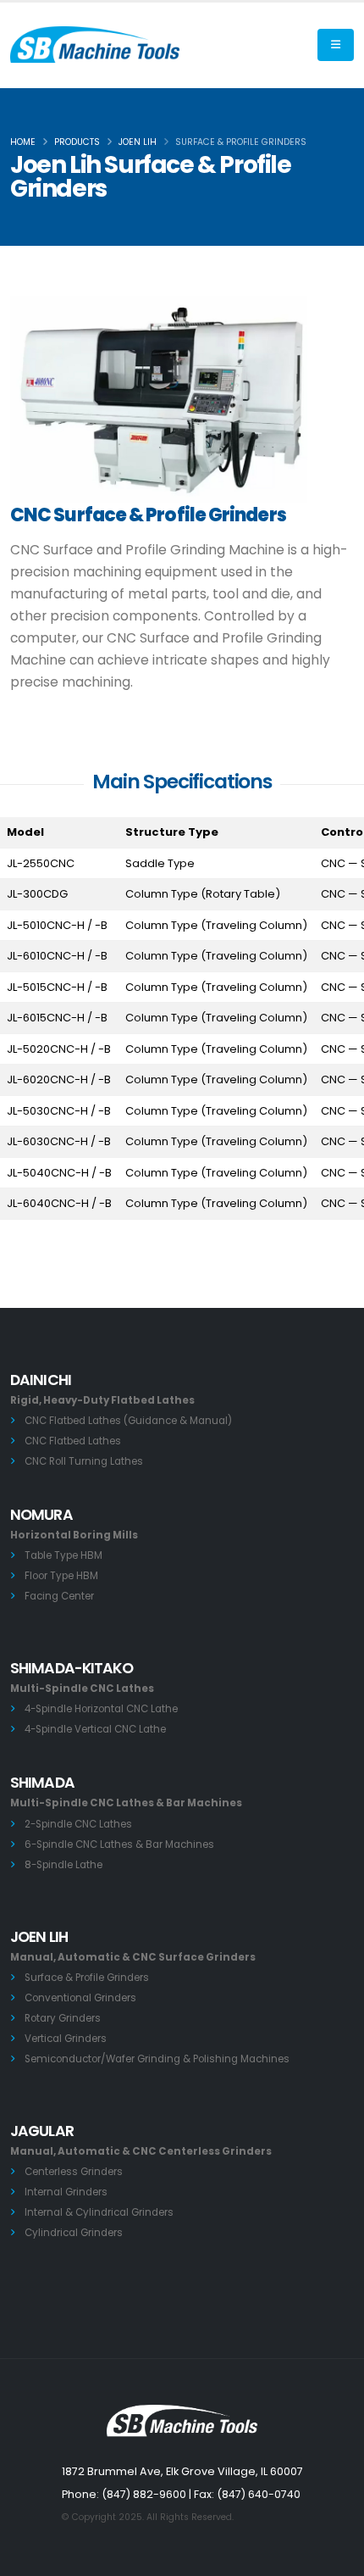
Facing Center (59, 1596)
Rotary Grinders (63, 2018)
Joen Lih (138, 142)
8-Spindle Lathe (63, 1865)
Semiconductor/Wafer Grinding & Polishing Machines (157, 2059)
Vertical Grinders (66, 2039)
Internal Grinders (66, 2192)
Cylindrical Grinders (74, 2233)
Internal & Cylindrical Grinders (99, 2212)
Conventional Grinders (80, 1998)
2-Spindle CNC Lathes (78, 1824)
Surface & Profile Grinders (87, 1978)
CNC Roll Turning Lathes (84, 1461)
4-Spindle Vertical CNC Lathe (95, 1729)
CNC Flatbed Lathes (73, 1441)
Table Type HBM (63, 1555)
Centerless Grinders (74, 2172)
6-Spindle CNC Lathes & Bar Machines (119, 1844)
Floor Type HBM (61, 1576)
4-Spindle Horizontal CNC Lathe (101, 1709)
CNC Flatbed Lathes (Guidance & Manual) (128, 1421)
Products (77, 142)
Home (23, 142)
